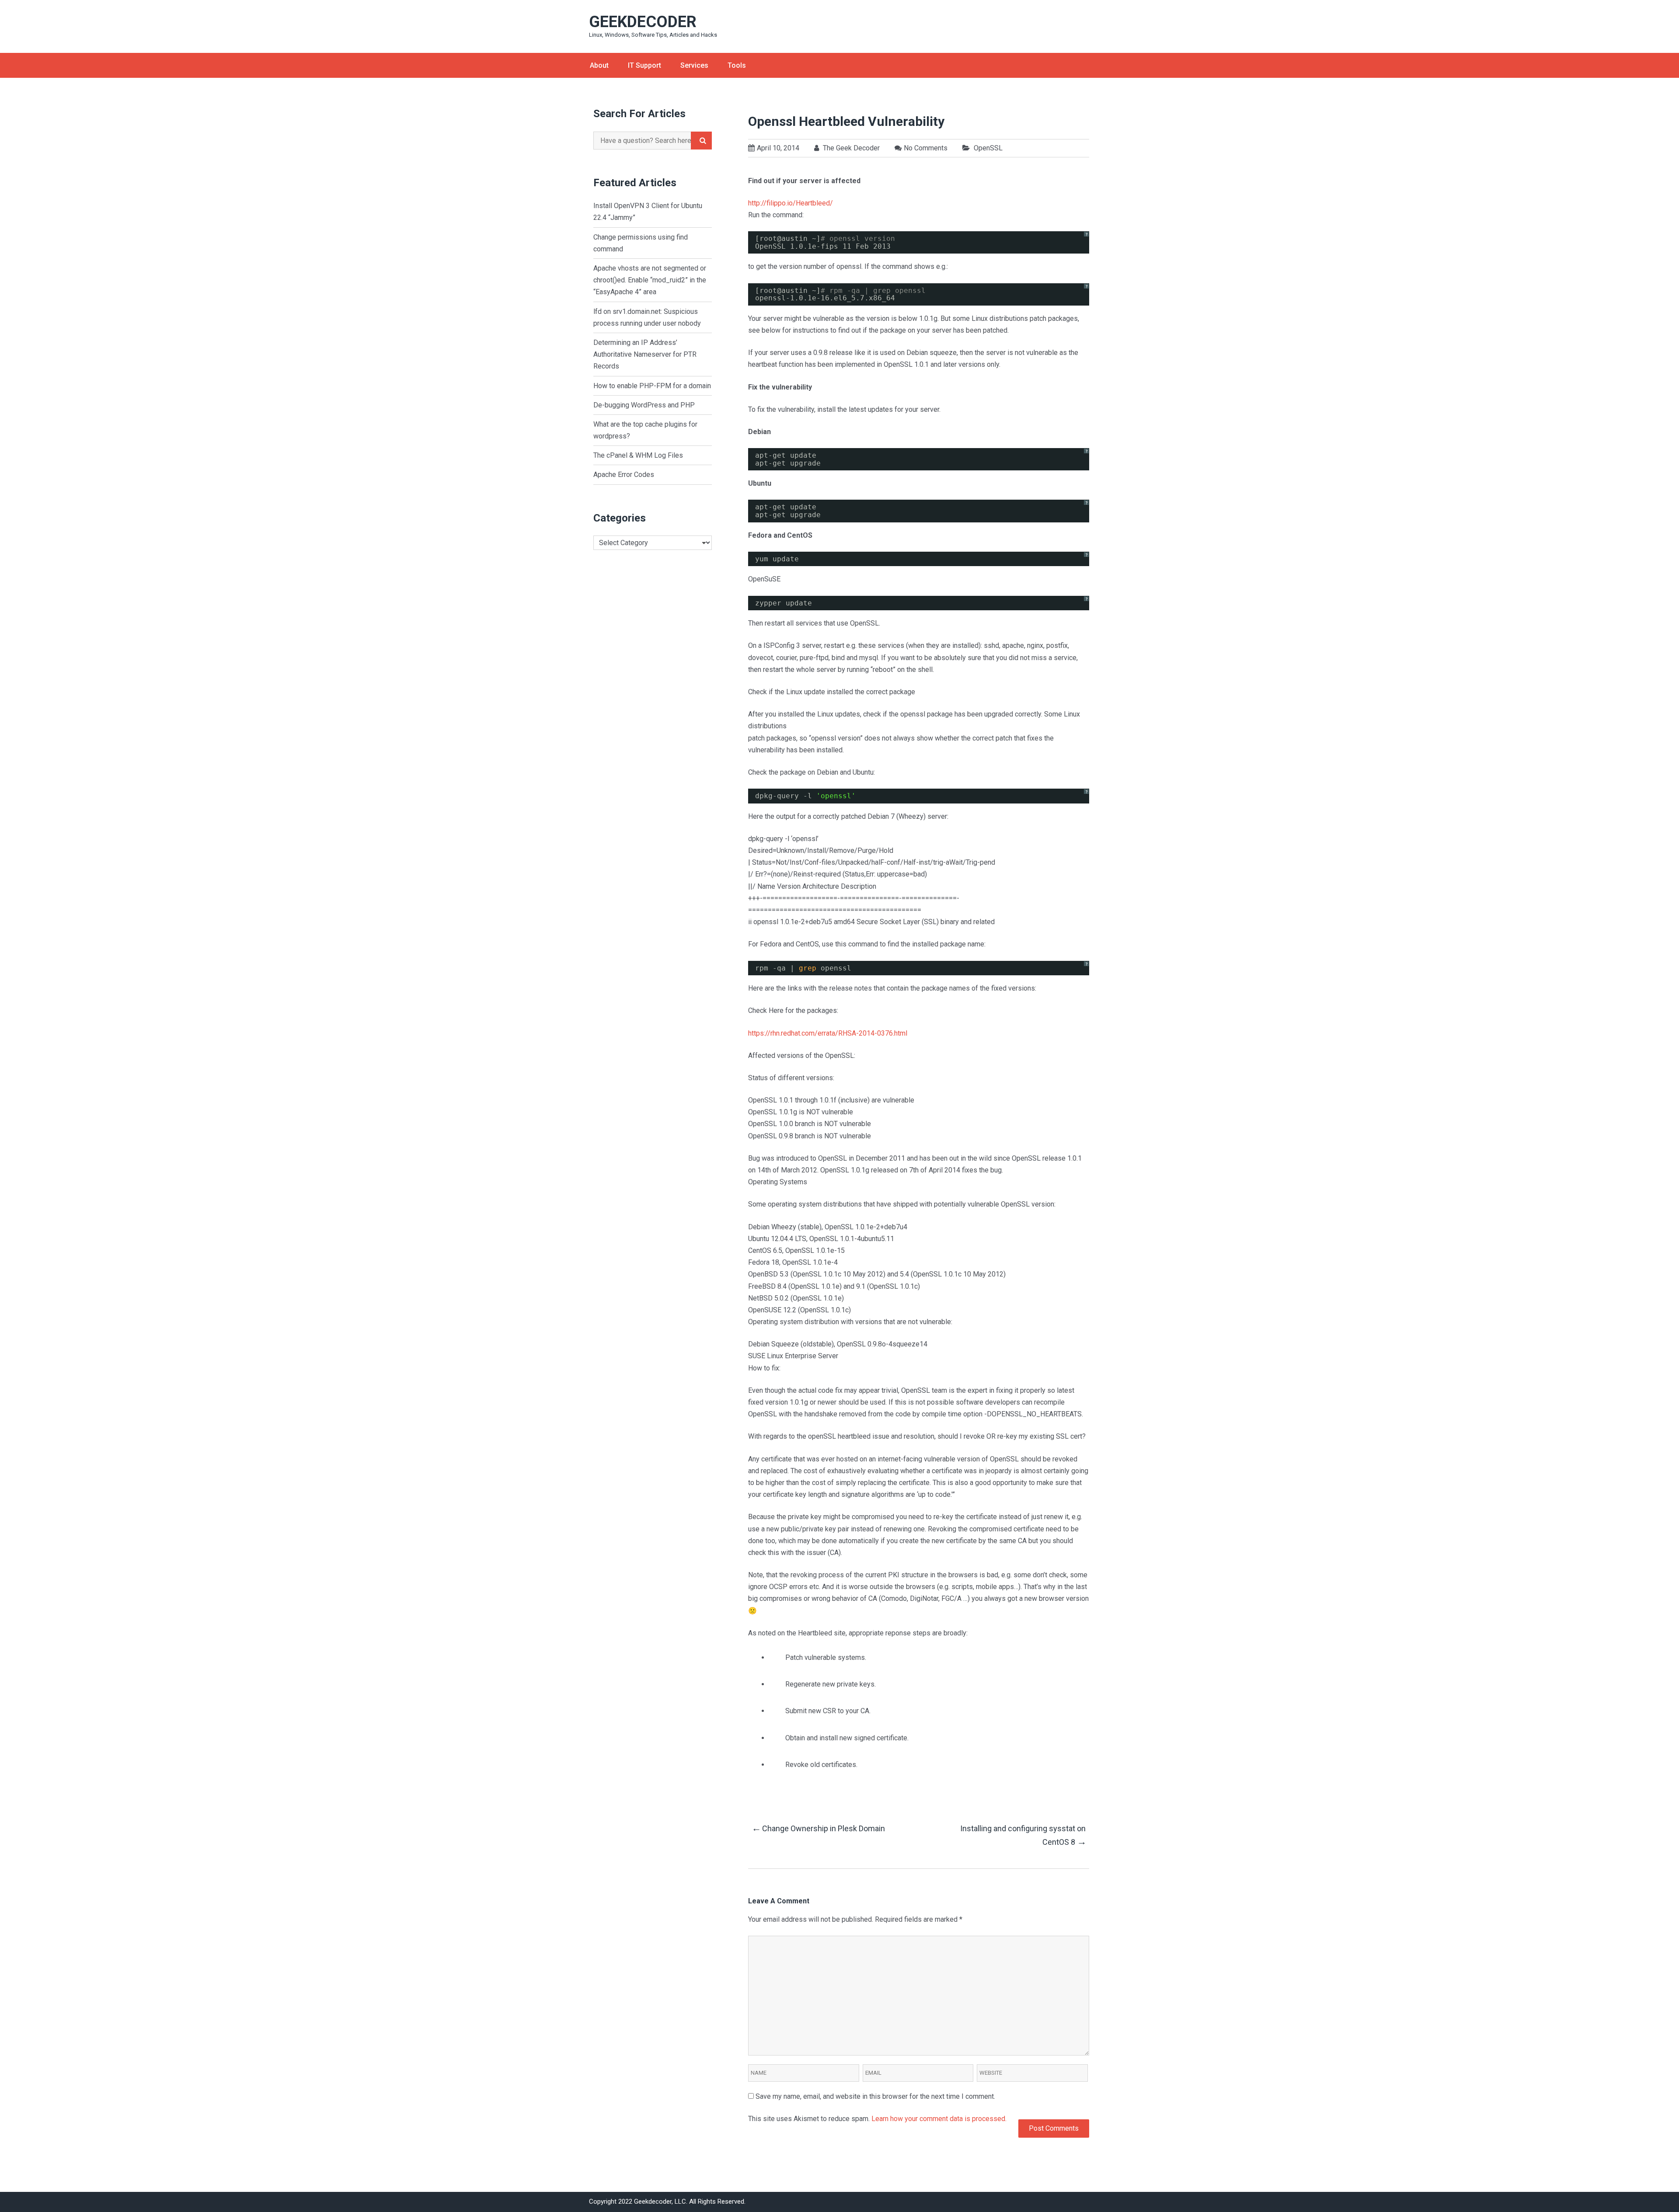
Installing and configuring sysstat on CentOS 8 (1023, 1835)
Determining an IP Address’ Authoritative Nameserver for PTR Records (645, 354)
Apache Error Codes (624, 475)
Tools (737, 65)
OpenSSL (988, 148)
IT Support (644, 65)
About (599, 65)
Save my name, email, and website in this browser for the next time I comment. (875, 2096)
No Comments (926, 148)
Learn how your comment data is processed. (939, 2119)
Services (694, 65)
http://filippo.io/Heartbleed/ (791, 203)
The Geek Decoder (850, 148)
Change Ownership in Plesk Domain (818, 1828)
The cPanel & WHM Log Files (638, 455)
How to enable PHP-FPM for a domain (652, 386)
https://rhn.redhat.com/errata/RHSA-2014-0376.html (828, 1033)
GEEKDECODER (643, 22)
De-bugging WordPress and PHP (644, 405)
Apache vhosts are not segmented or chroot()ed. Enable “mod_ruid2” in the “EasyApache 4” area (650, 280)
